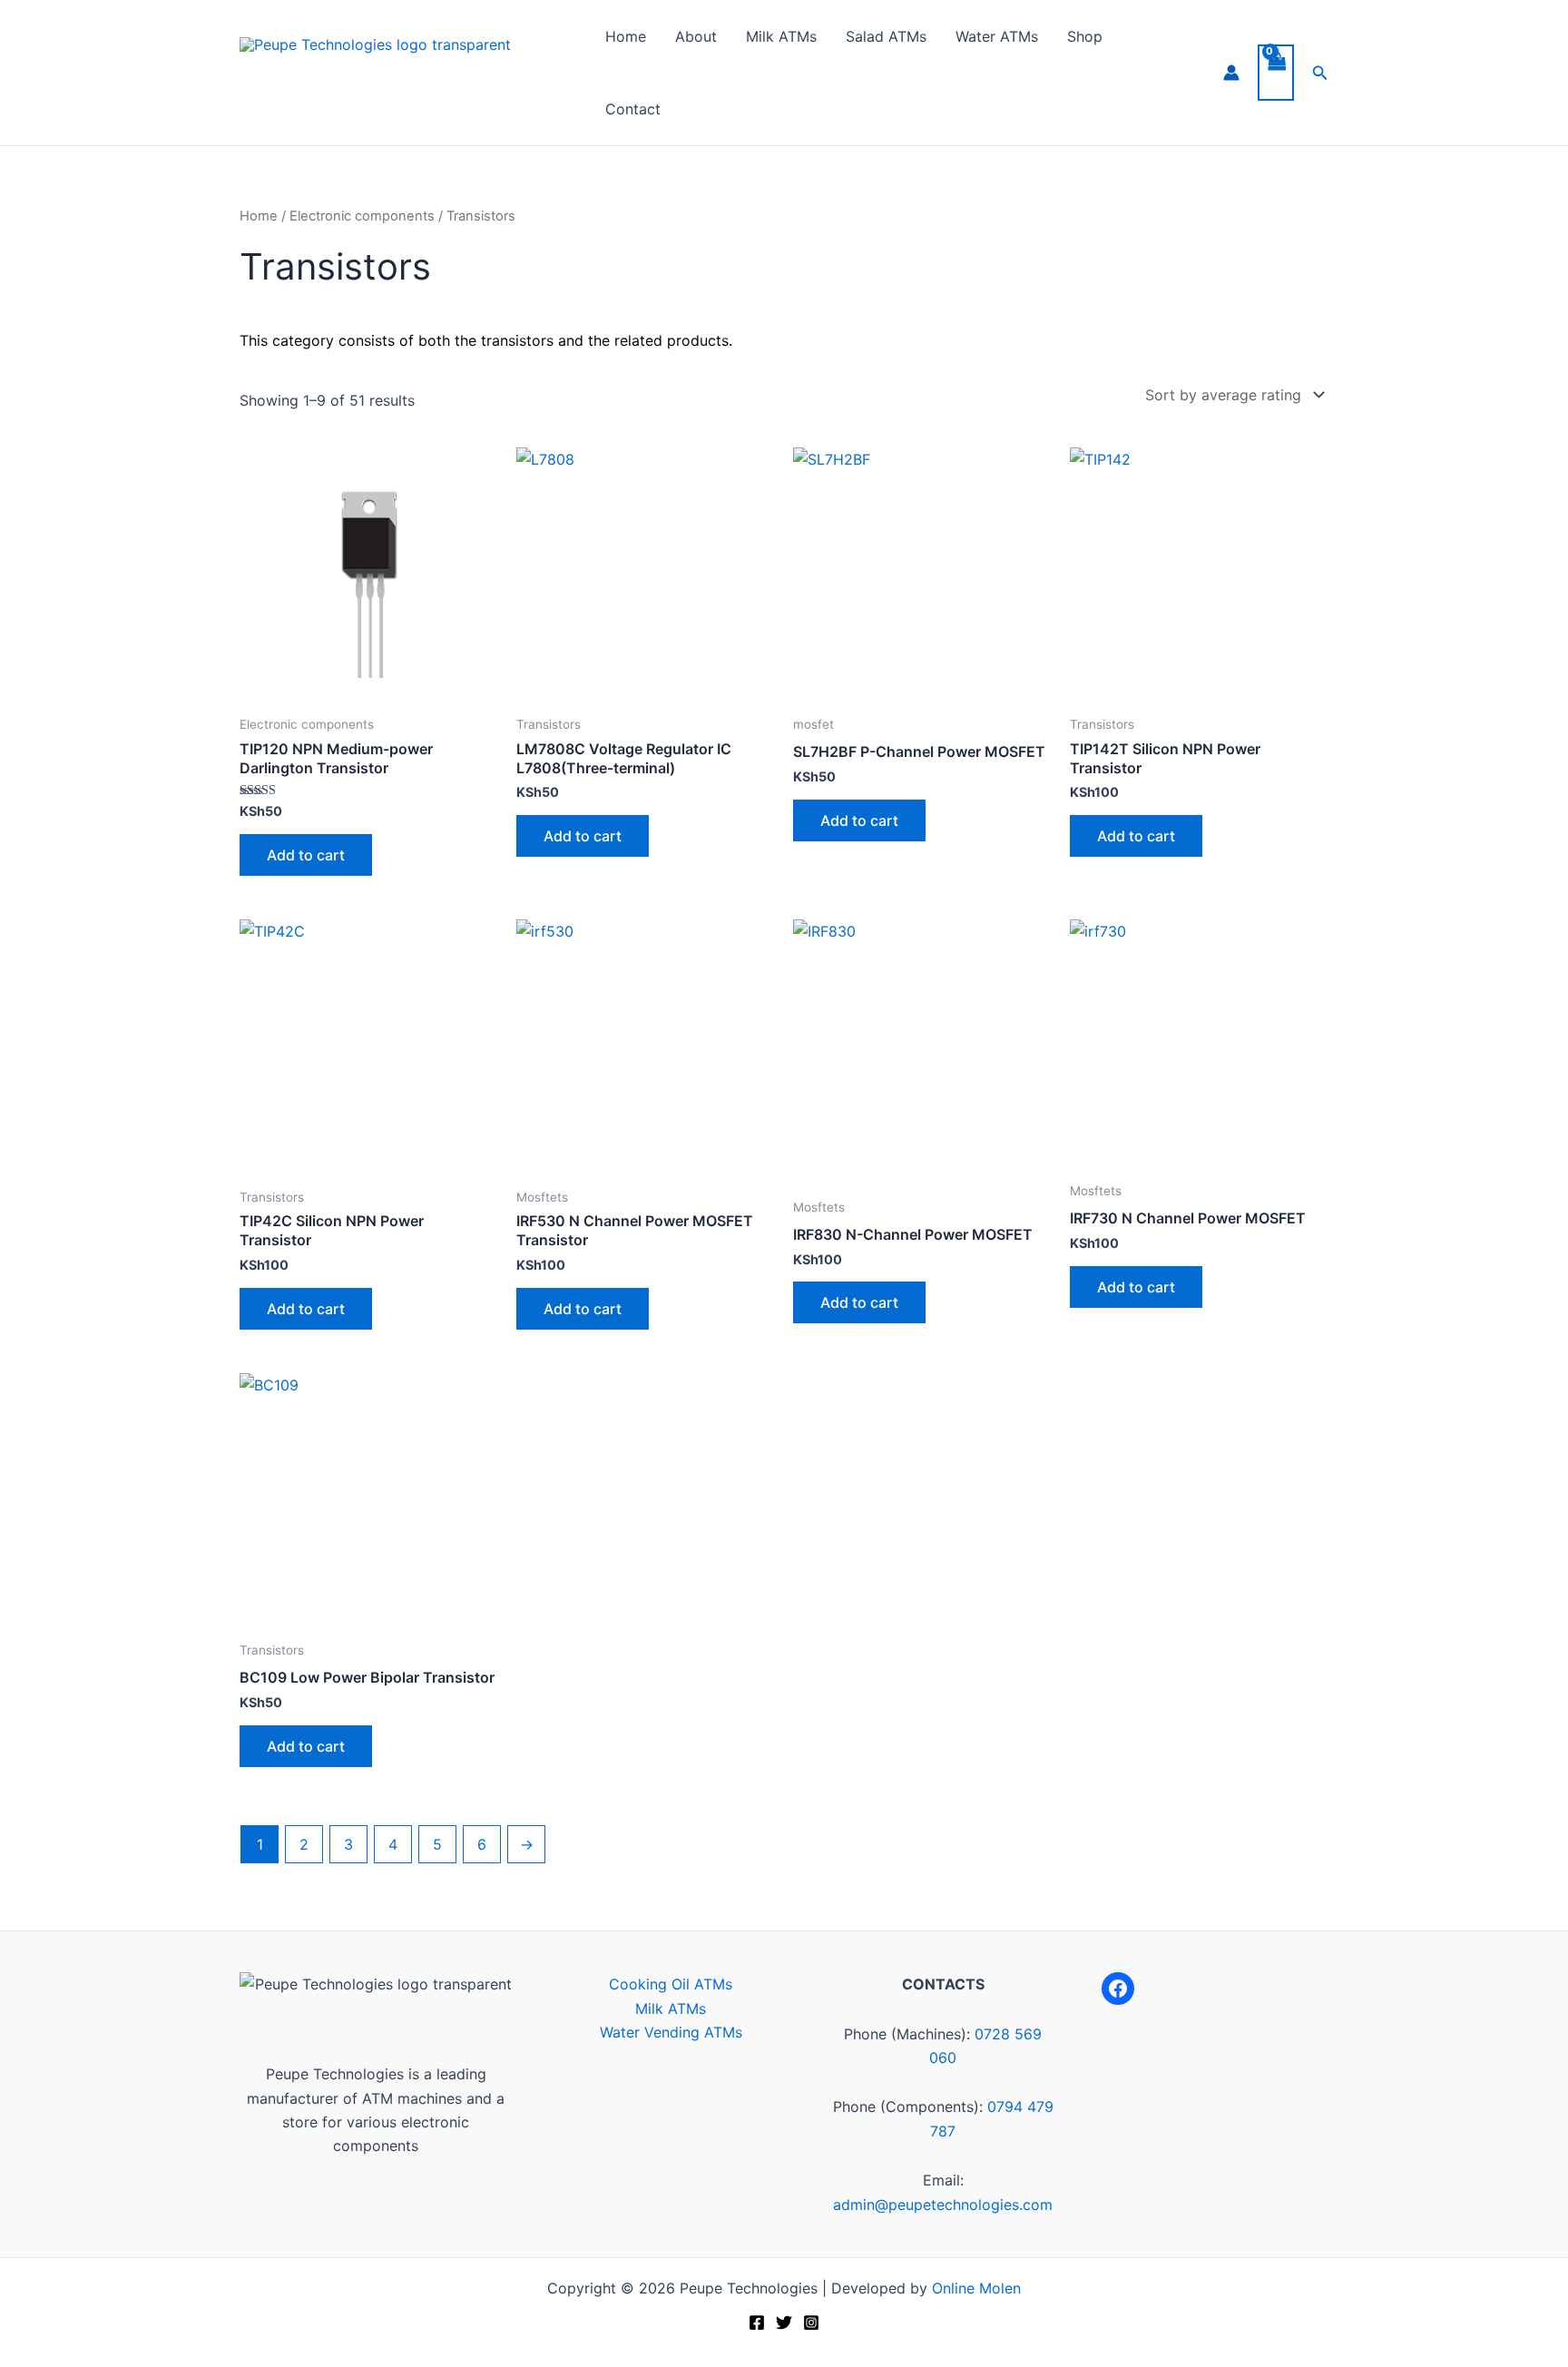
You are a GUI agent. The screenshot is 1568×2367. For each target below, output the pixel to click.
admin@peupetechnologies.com (943, 2205)
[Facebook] (1118, 1989)
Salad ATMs (886, 36)
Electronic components (362, 216)
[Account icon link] (1231, 73)
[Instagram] (811, 2323)
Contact (633, 109)
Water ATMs (997, 36)
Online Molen (976, 2288)
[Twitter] (784, 2323)
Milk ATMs (781, 36)
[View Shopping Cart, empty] (1276, 73)
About (696, 36)
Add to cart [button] (306, 855)
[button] (1320, 73)
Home (626, 36)
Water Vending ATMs (671, 2032)
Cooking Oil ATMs (671, 1984)
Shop (1085, 36)
